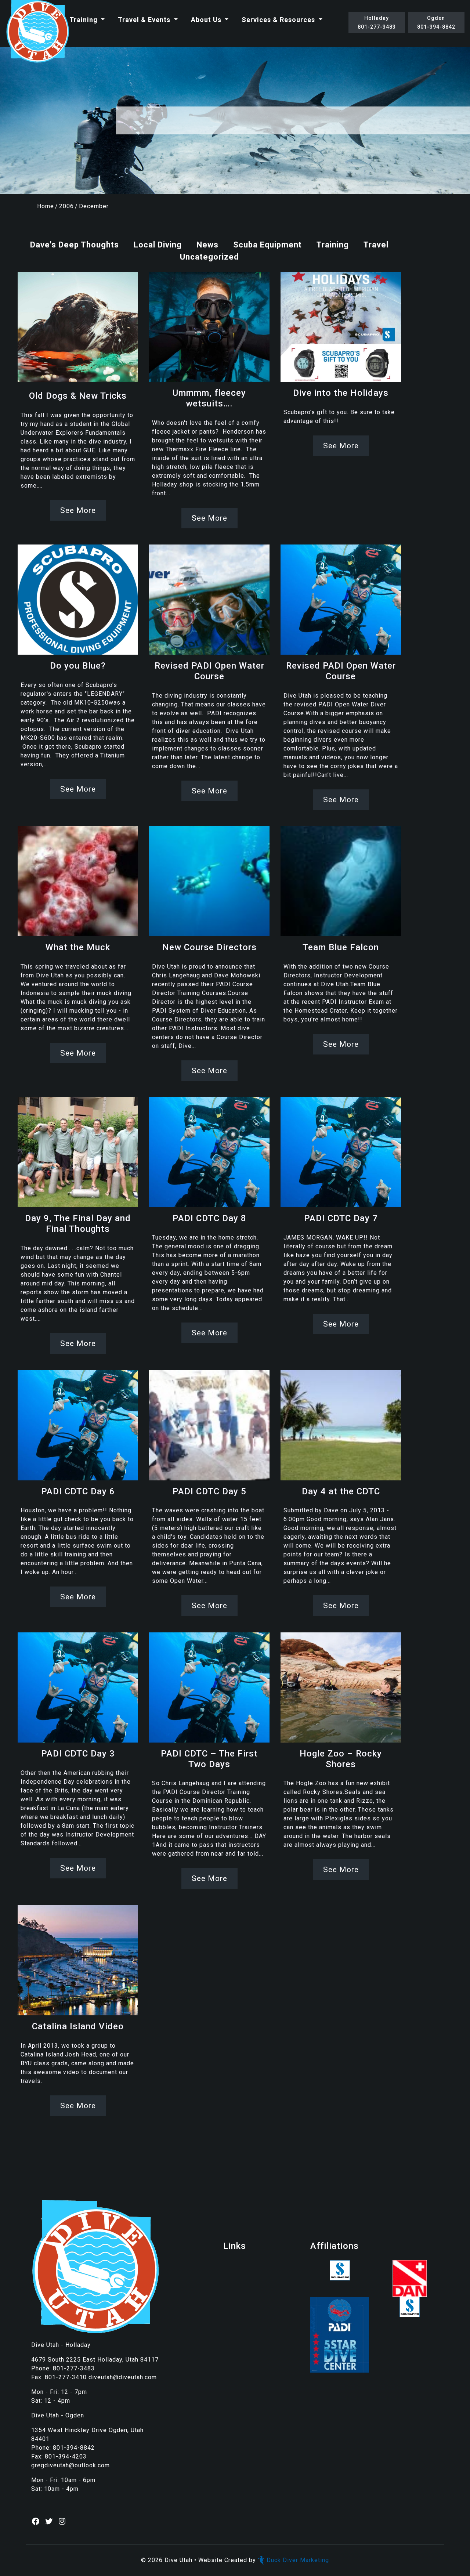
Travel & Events (145, 20)
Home (46, 206)
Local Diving (158, 245)
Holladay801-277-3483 (377, 22)
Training (84, 20)
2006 (66, 206)
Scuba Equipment (267, 245)
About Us (207, 20)
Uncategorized (209, 257)
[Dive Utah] (37, 32)
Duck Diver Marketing (298, 2560)
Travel (376, 245)
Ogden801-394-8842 (436, 22)
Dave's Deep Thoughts (75, 245)
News (207, 245)
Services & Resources (279, 20)
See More (78, 510)
